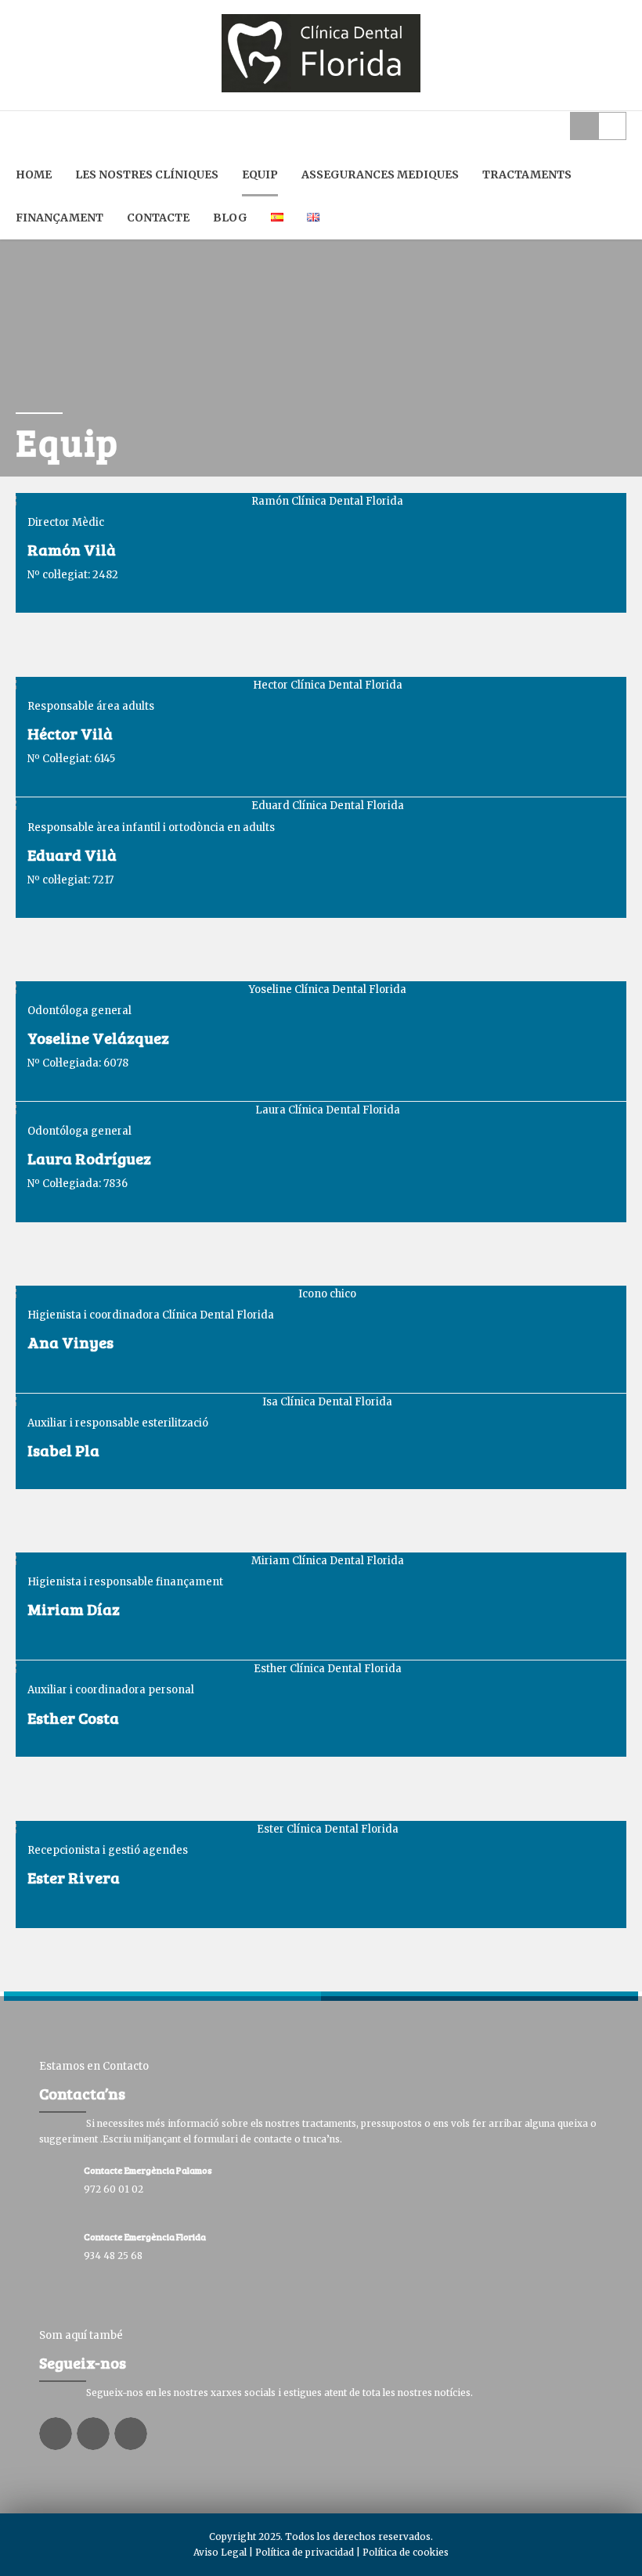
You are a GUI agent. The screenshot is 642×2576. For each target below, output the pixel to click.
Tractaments (527, 174)
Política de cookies (406, 2552)
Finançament (60, 218)
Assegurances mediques (380, 174)
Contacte (158, 218)
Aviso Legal (220, 2552)
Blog (230, 218)
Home (34, 174)
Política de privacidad (305, 2552)
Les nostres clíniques (147, 174)
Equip (260, 174)
